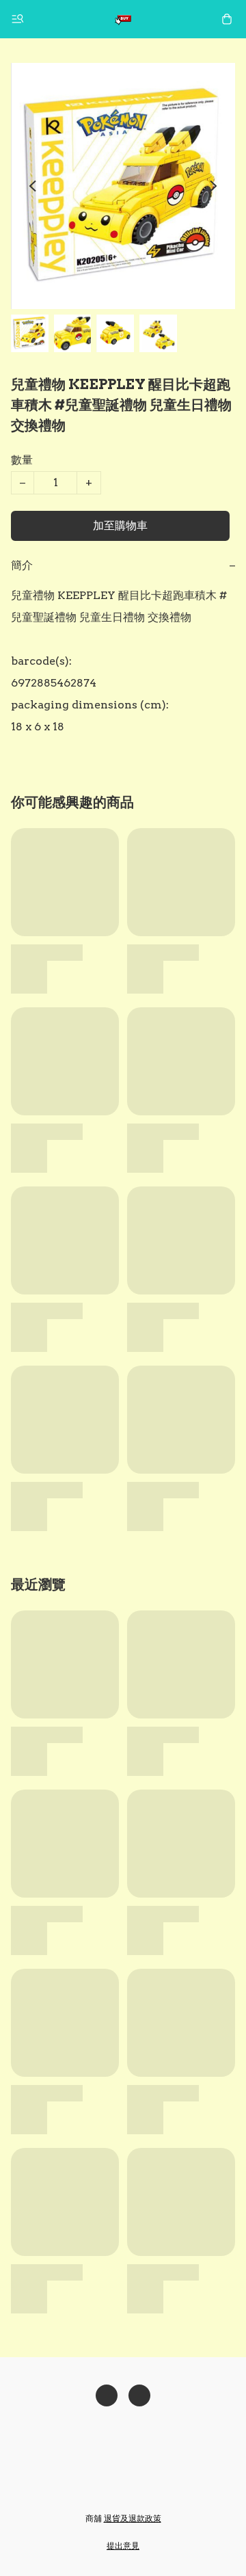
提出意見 (123, 2546)
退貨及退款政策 (133, 2518)
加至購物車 (120, 526)
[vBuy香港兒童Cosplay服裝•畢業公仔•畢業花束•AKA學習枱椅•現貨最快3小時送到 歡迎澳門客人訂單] (123, 19)
